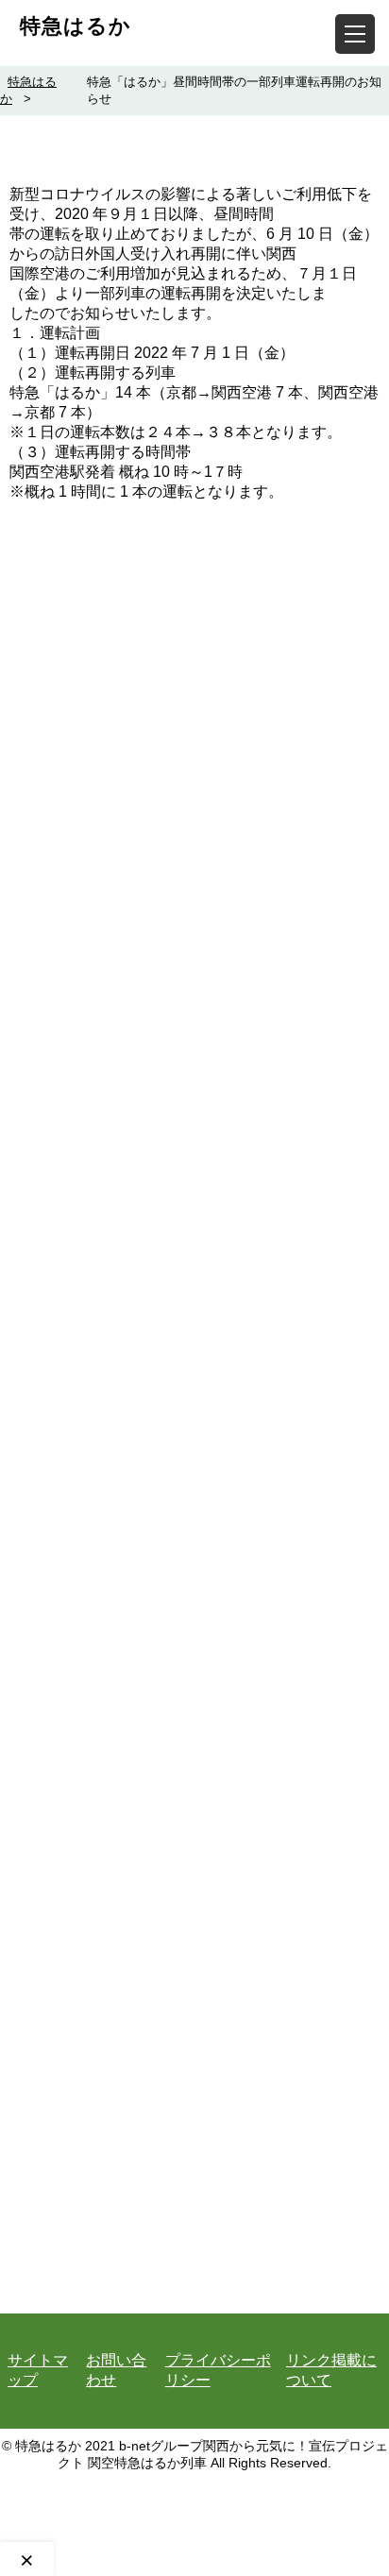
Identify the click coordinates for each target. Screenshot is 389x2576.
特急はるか (76, 26)
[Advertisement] (194, 1345)
